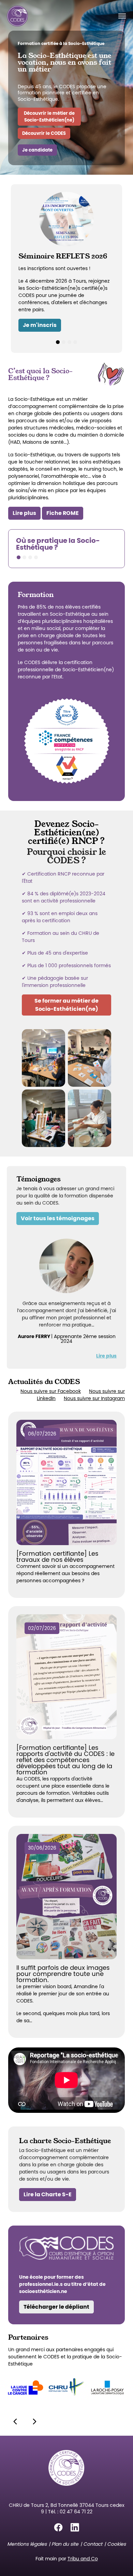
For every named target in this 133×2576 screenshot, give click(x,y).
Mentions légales (27, 2544)
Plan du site (65, 2544)
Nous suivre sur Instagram (94, 1398)
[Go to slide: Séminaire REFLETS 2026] (58, 342)
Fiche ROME (63, 513)
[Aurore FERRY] (66, 1266)
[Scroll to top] (119, 2562)
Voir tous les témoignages (58, 1218)
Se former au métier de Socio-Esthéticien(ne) (66, 1005)
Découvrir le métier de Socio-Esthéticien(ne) (49, 116)
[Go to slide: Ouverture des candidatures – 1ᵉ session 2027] (64, 342)
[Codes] (17, 16)
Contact (93, 2544)
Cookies (116, 2544)
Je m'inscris (40, 325)
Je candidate (37, 150)
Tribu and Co (83, 2559)
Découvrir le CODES (44, 133)
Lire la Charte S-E (48, 2194)
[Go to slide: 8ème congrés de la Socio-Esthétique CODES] (75, 342)
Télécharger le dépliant (56, 2307)
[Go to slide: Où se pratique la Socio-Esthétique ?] (19, 557)
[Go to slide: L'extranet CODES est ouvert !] (69, 342)
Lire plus (24, 513)
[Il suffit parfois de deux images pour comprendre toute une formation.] (66, 1897)
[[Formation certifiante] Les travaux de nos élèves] (66, 1482)
